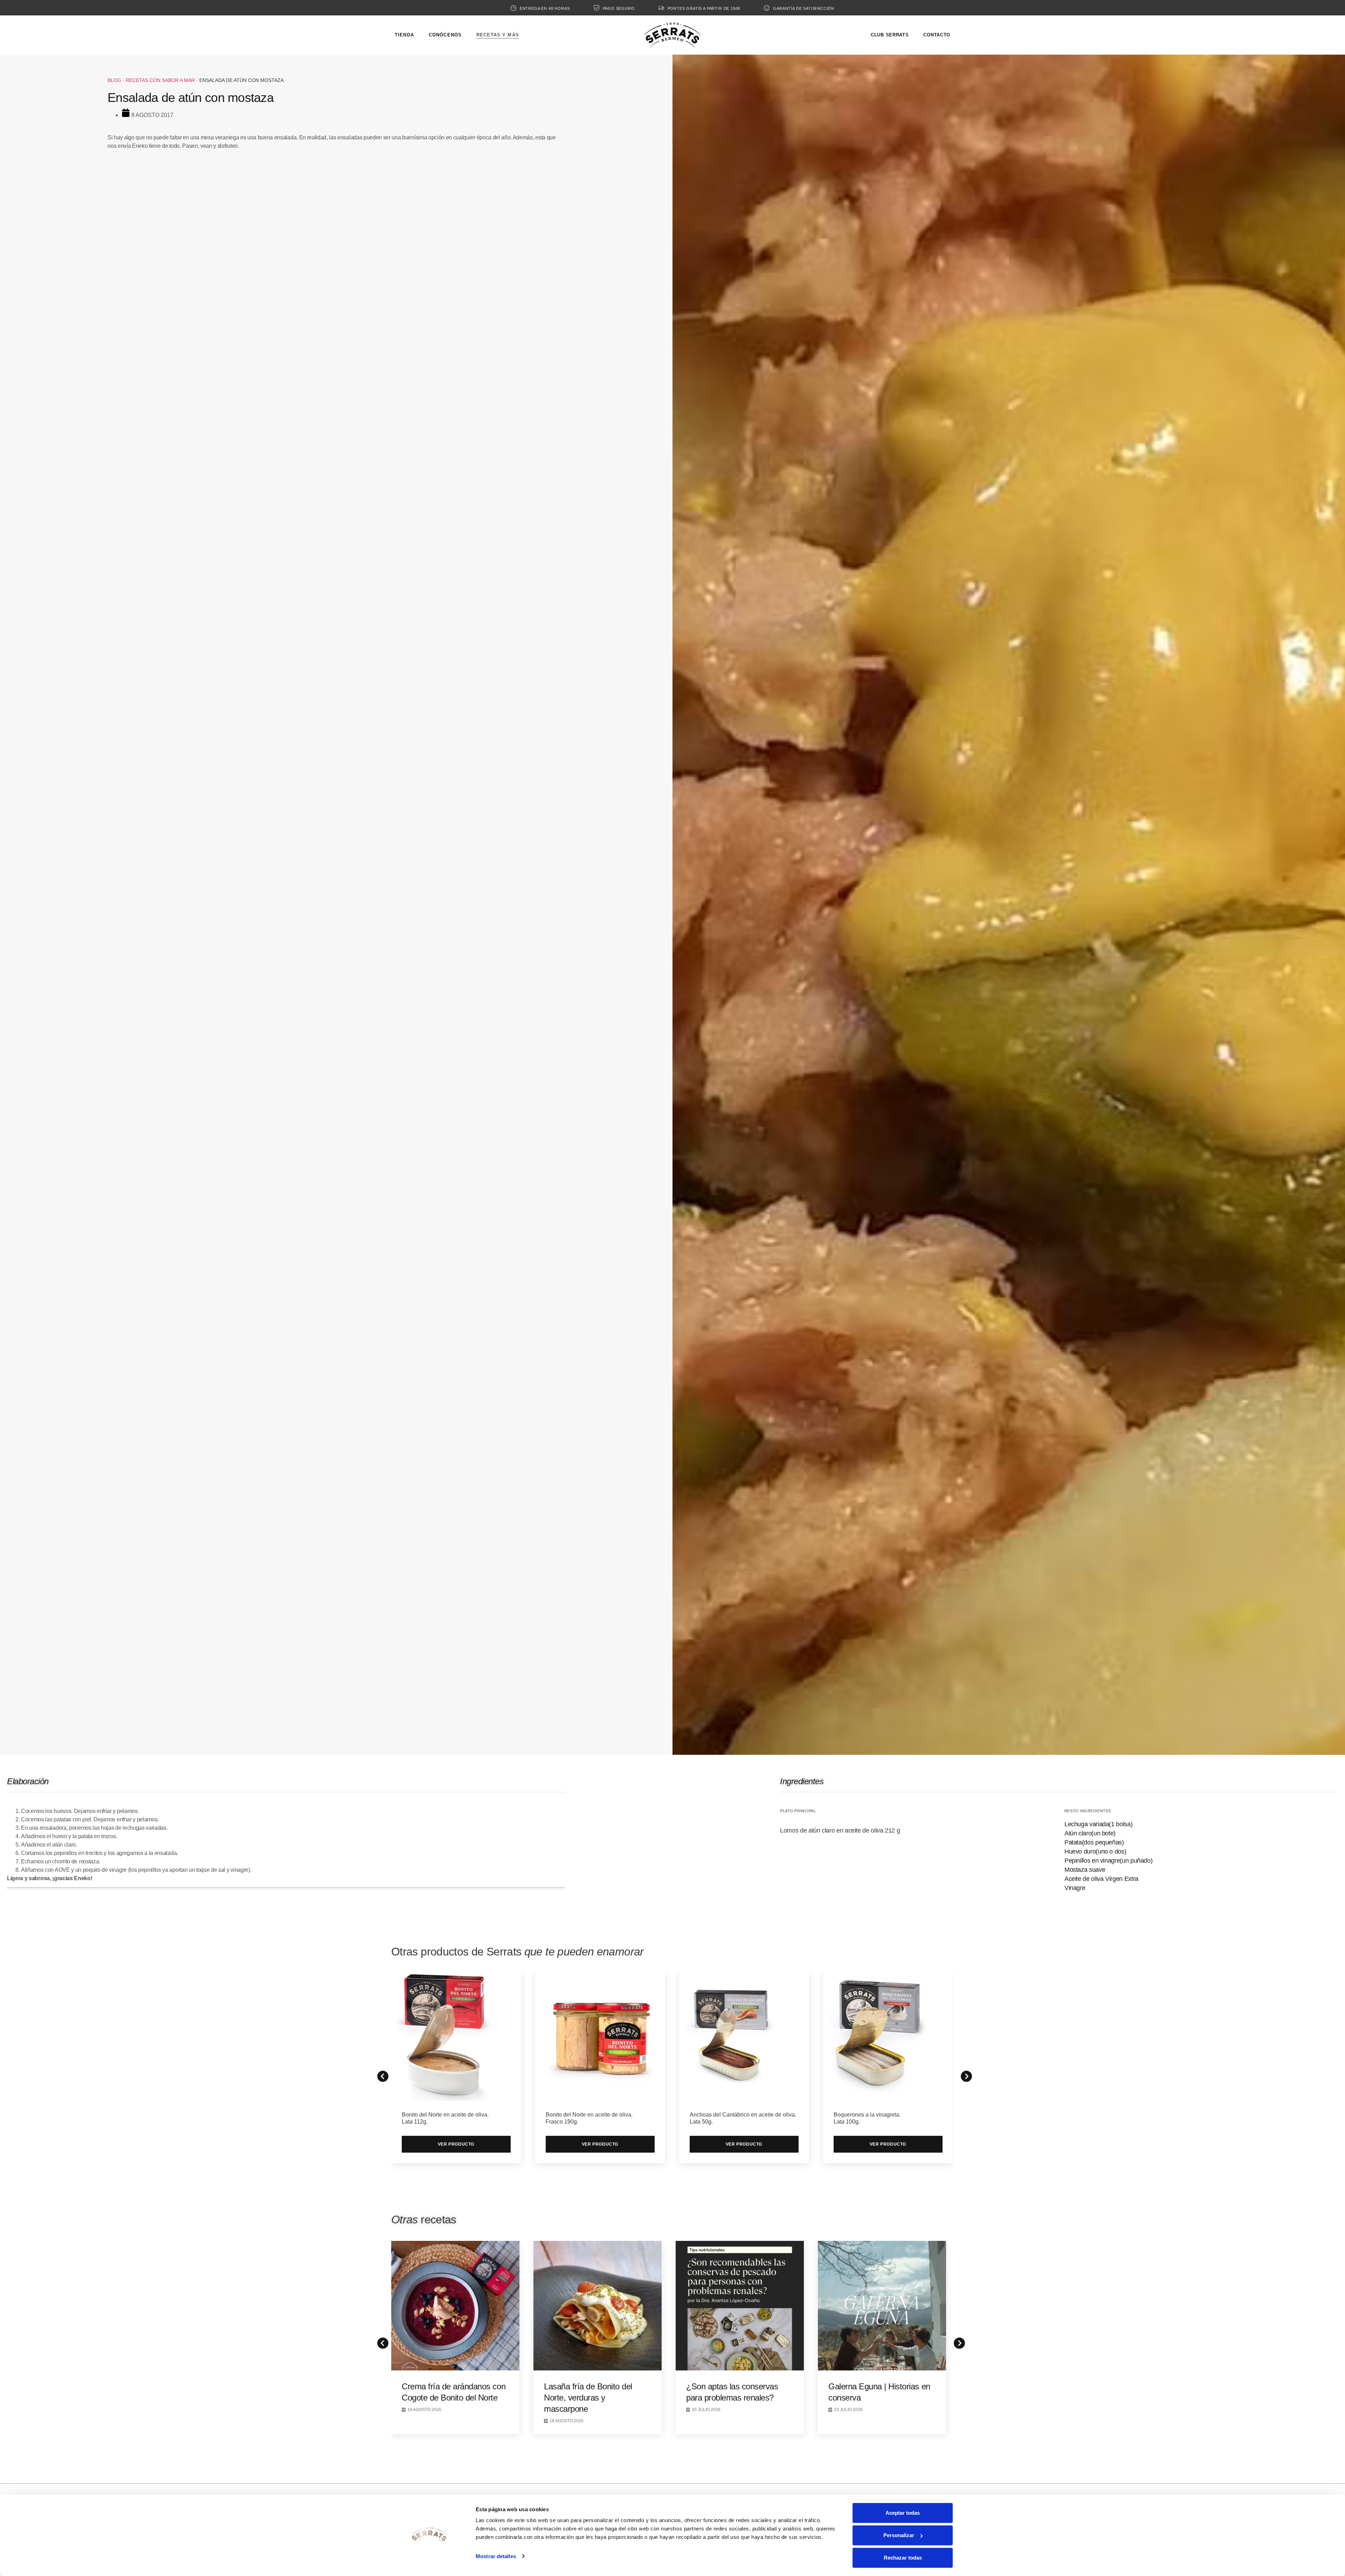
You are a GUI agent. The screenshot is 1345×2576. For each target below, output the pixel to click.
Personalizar (899, 2535)
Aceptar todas (903, 2513)
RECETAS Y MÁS (498, 35)
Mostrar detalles (496, 2556)
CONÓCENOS (445, 35)
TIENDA (404, 35)
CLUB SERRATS (890, 35)
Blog (114, 80)
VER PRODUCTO (456, 2144)
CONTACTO (937, 35)
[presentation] (381, 2341)
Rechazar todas (903, 2558)
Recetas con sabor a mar (160, 80)
